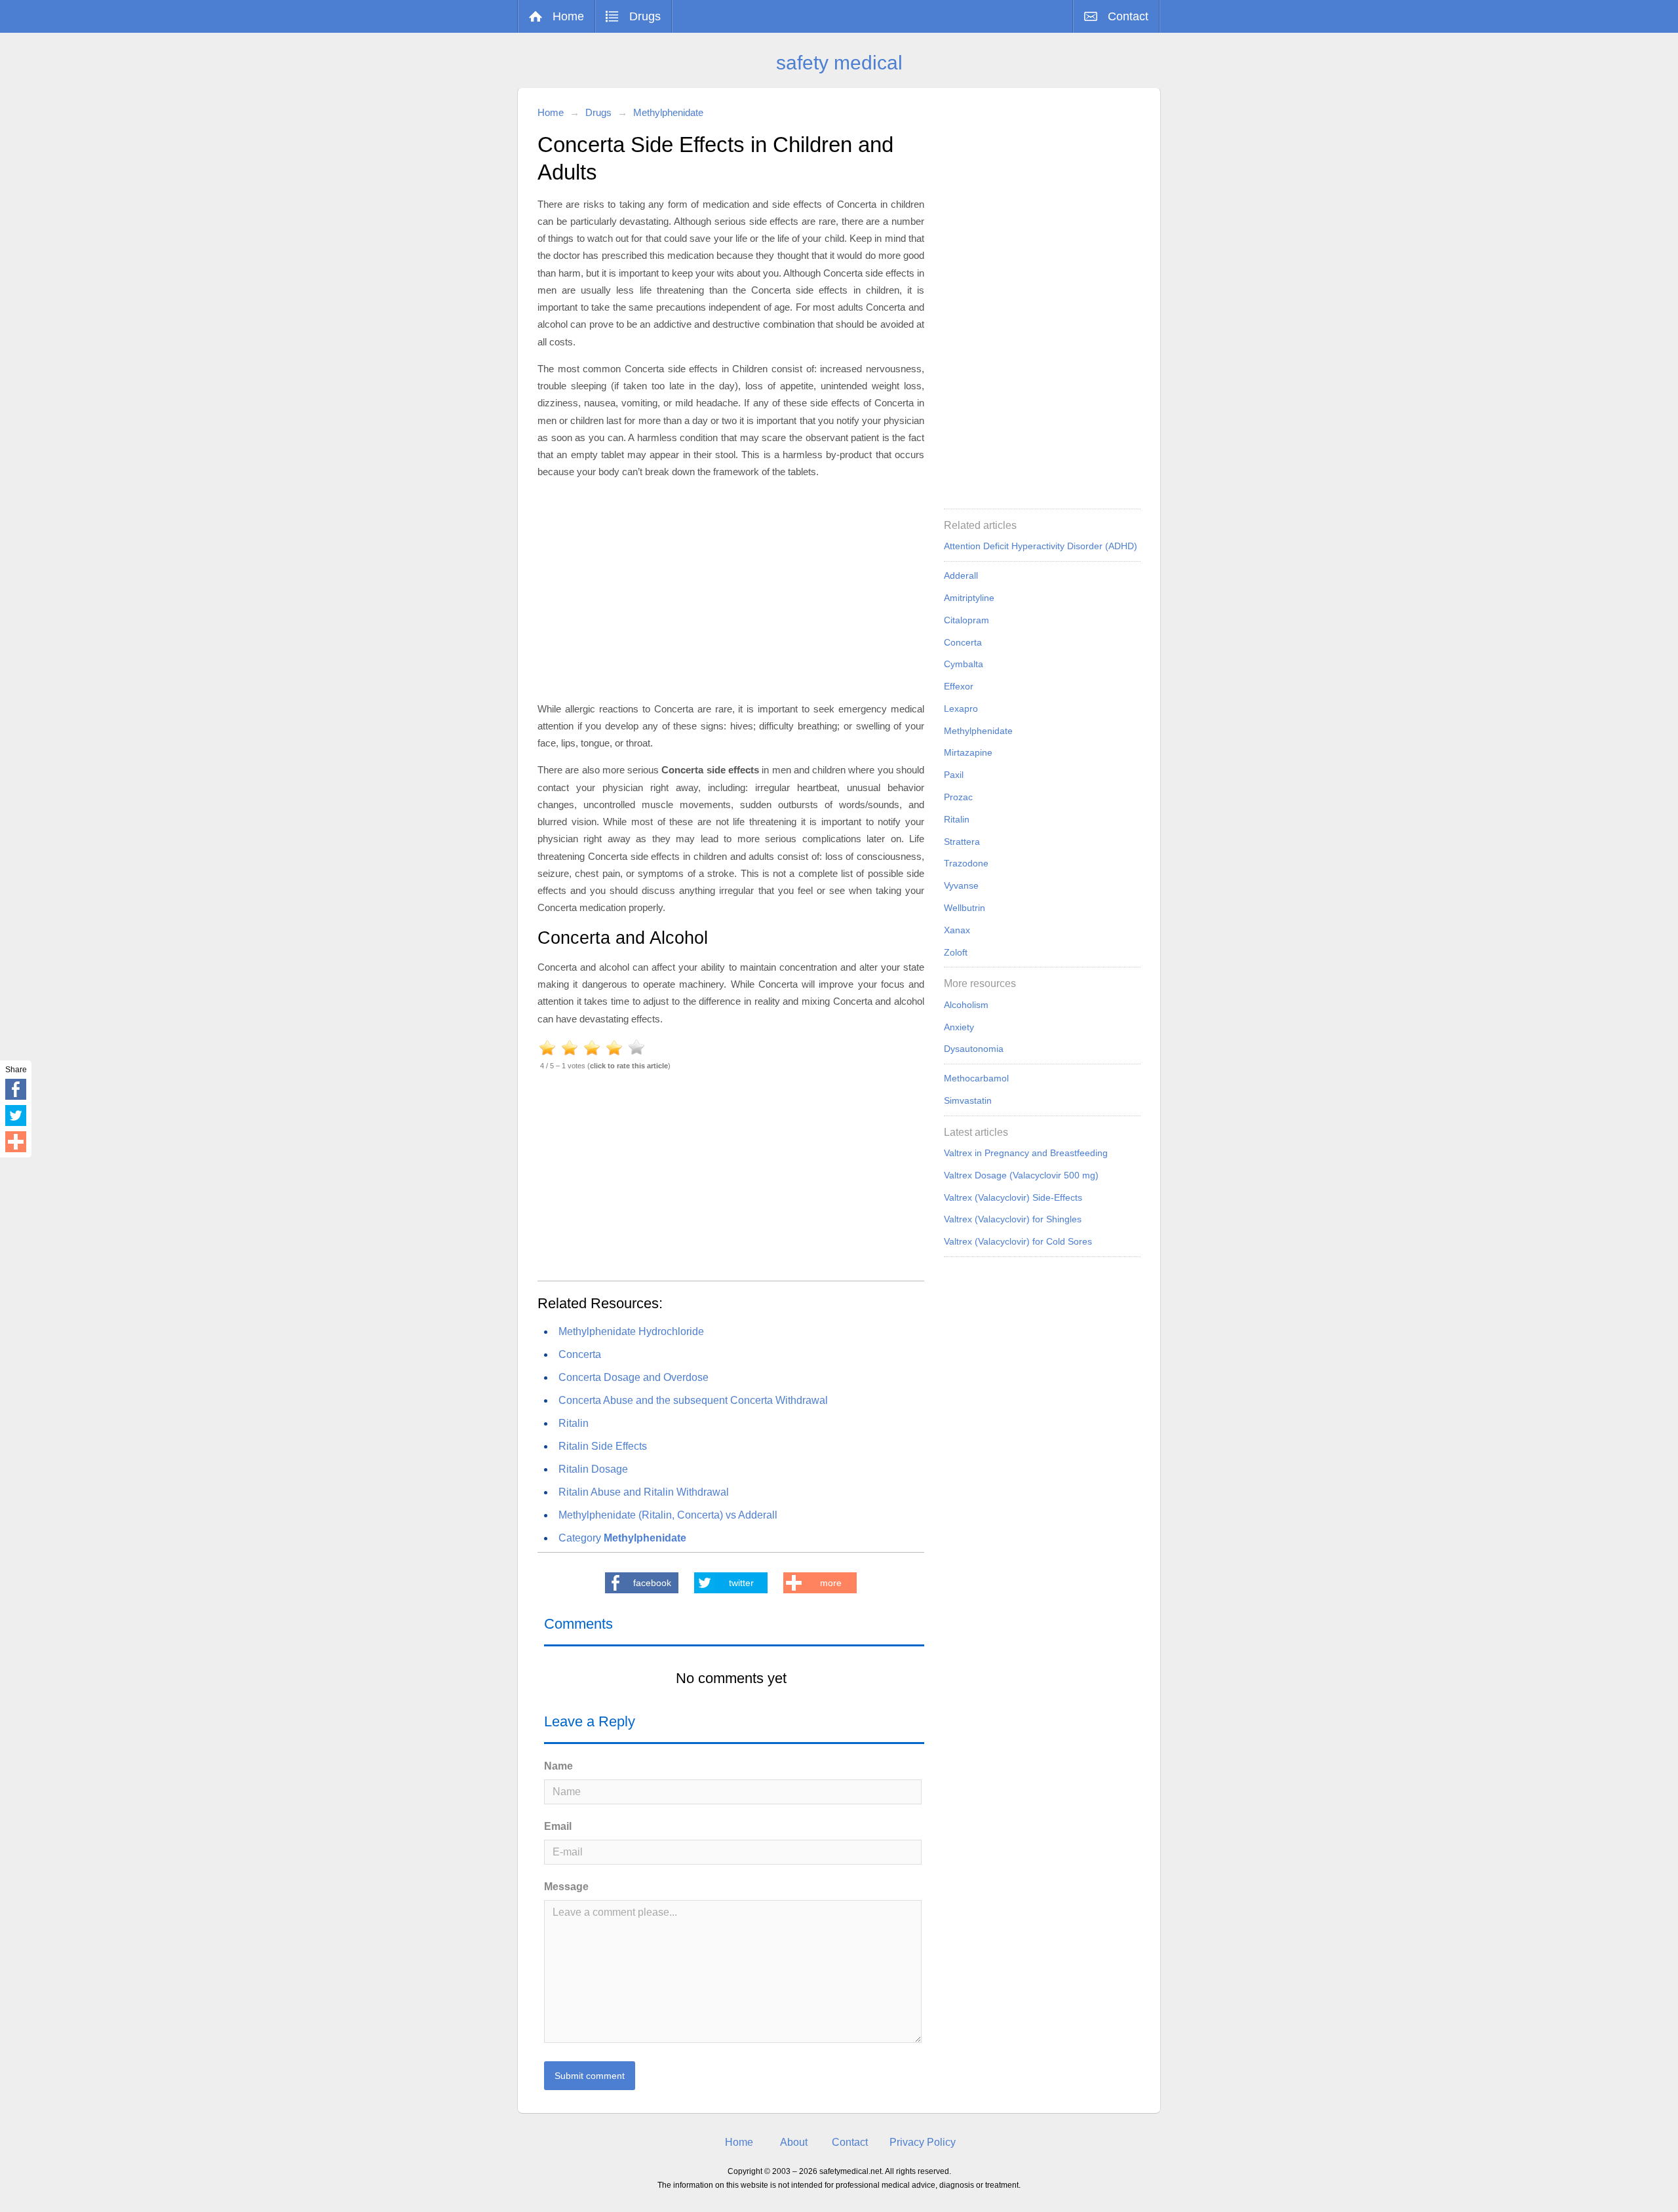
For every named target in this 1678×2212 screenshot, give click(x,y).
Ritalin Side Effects (603, 1446)
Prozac (958, 797)
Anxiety (959, 1027)
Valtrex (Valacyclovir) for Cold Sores (1018, 1241)
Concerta (580, 1354)
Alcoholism (966, 1005)
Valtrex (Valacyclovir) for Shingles (1013, 1219)
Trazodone (966, 863)
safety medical (839, 63)
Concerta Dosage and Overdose (634, 1377)
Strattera (962, 842)
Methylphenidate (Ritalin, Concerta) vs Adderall (668, 1515)
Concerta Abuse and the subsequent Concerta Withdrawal (693, 1400)
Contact (1128, 16)
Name (558, 1766)
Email (558, 1826)
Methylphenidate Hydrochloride (631, 1331)
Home (568, 16)
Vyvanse (961, 885)
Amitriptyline (969, 598)
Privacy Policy (923, 2142)
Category (622, 1538)
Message (566, 1887)
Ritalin (574, 1423)
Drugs (645, 16)
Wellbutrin (965, 908)
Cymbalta (964, 664)
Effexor (959, 686)
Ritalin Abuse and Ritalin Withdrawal (644, 1492)
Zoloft (956, 952)
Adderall (961, 575)
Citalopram (966, 620)
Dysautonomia (974, 1049)
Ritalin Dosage (593, 1469)
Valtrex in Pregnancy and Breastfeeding (1026, 1153)
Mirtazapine (968, 752)
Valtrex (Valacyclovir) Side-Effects (1013, 1197)
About (794, 2142)
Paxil (954, 775)
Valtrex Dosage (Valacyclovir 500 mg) (1021, 1175)
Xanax (957, 930)
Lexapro (961, 708)
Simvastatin (968, 1100)
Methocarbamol (976, 1078)
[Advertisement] (731, 589)
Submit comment (590, 2076)
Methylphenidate (668, 112)
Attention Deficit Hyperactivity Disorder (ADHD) (1041, 546)
